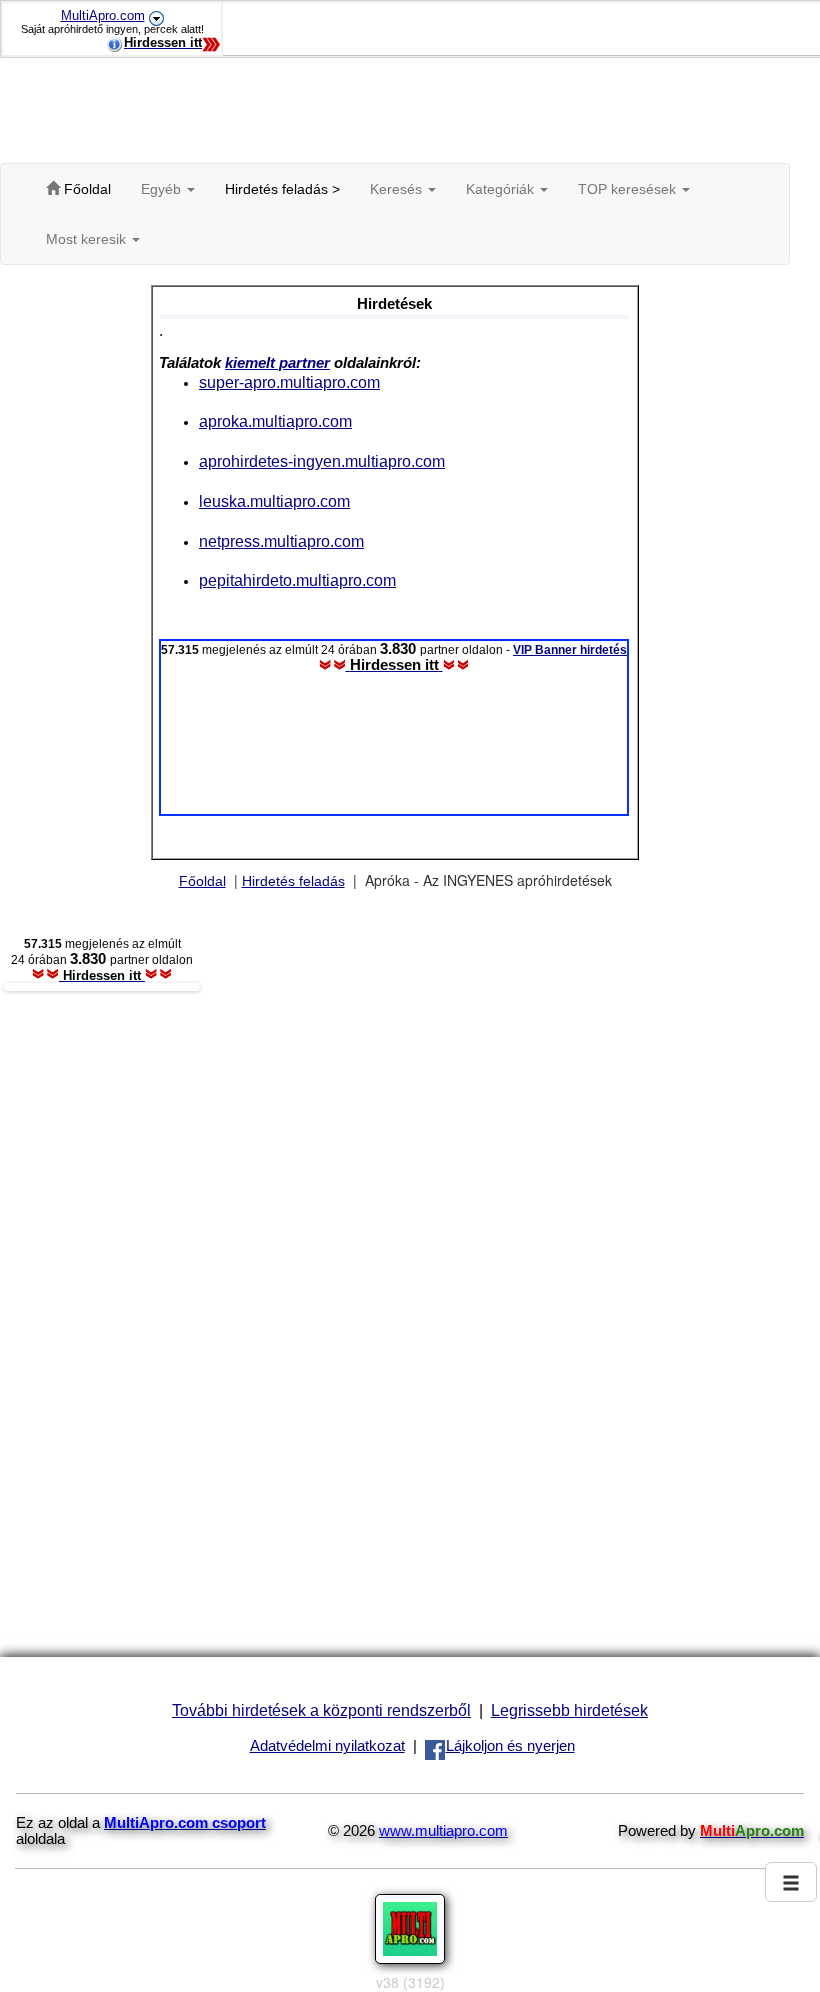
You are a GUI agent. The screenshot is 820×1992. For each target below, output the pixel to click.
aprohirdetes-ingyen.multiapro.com (322, 461)
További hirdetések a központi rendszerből (321, 1710)
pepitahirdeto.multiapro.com (297, 580)
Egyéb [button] (163, 189)
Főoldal (202, 881)
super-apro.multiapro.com (289, 382)
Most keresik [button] (88, 239)
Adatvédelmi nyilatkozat (327, 1746)
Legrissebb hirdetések (569, 1710)
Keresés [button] (398, 189)
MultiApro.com (103, 15)
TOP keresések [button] (629, 189)
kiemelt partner (277, 363)
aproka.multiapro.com (275, 421)
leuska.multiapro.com (274, 501)
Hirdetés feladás (293, 881)
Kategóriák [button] (502, 189)
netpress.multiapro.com (281, 541)
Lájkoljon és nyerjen (510, 1746)
